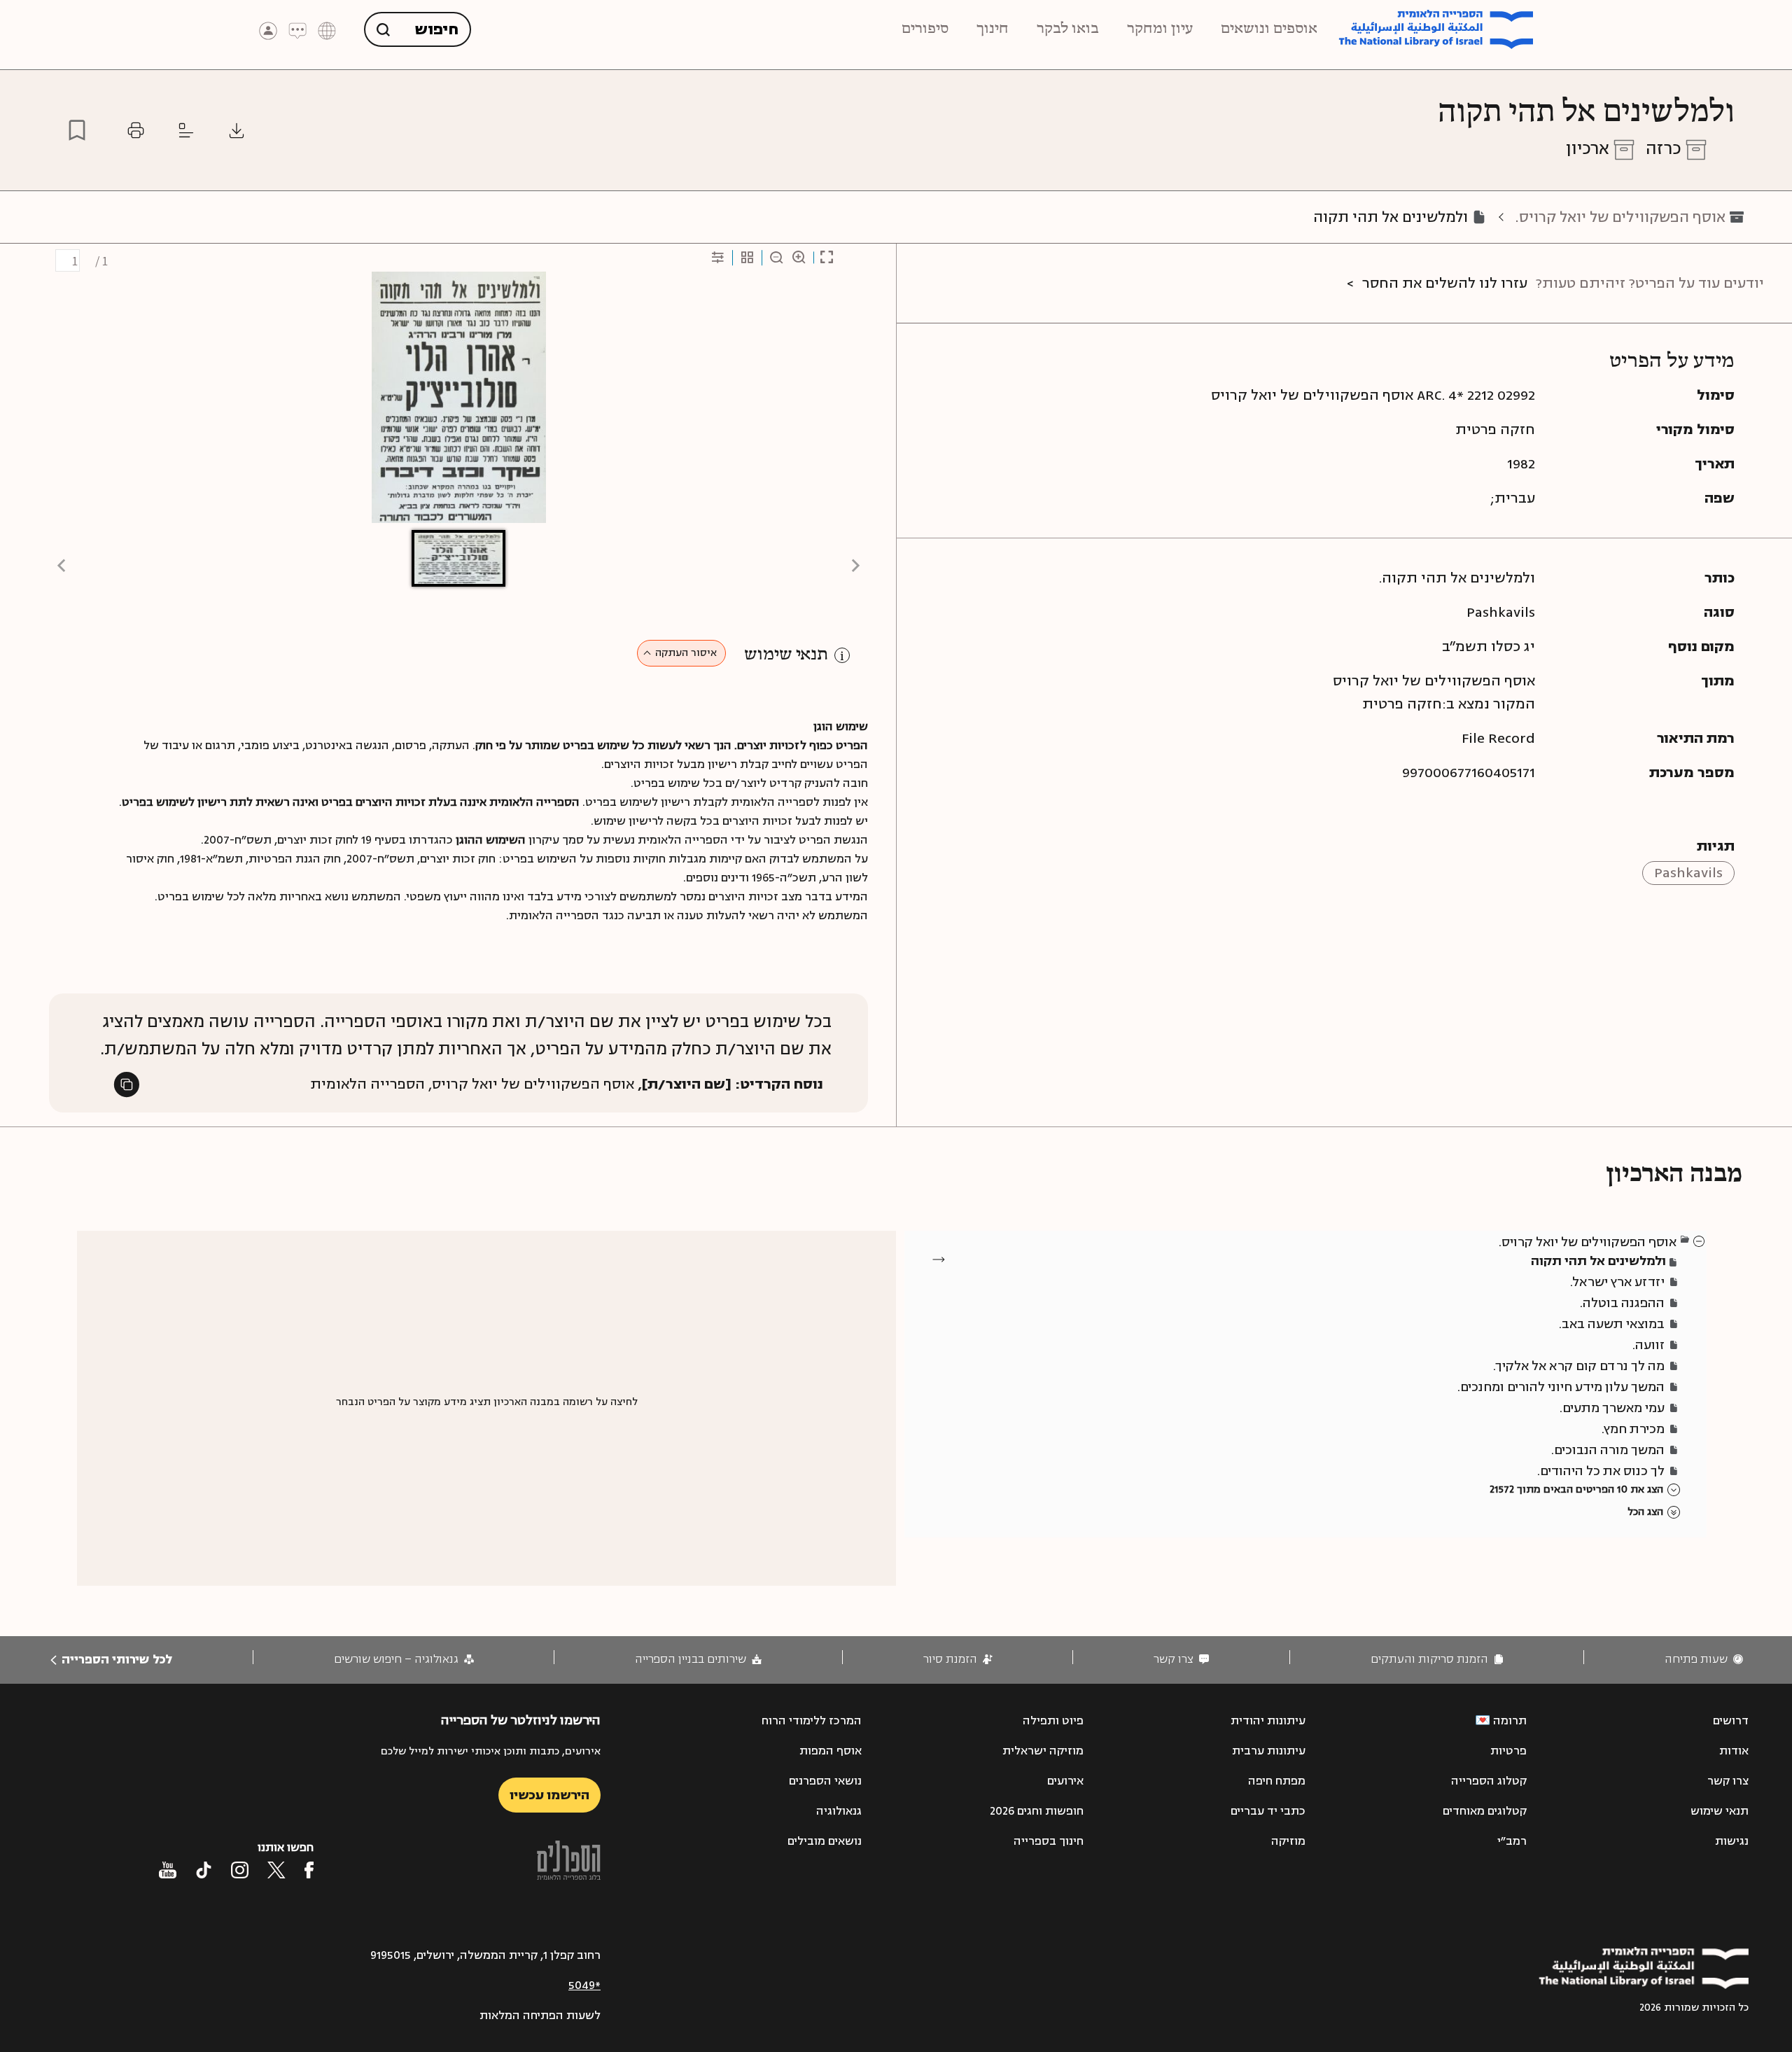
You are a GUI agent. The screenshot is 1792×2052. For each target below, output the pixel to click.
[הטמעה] (186, 130)
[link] (1704, 1660)
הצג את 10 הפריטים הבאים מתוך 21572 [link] (1576, 1489)
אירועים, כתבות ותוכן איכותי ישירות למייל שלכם (491, 1751)
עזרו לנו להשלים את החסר (1445, 283)
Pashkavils (1688, 873)
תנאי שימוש (786, 655)
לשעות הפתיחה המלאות (540, 2016)
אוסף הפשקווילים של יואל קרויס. (1620, 217)
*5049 (584, 1985)
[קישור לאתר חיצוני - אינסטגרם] (240, 1870)
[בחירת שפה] (327, 30)
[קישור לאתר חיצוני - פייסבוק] (309, 1870)
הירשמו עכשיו (549, 1795)
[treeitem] (1700, 1241)
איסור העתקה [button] (686, 653)
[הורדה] (237, 130)
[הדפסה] (136, 130)
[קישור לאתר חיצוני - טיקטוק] (204, 1870)
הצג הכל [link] (1645, 1512)
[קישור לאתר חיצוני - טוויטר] (276, 1870)
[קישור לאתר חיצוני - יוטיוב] (168, 1870)
